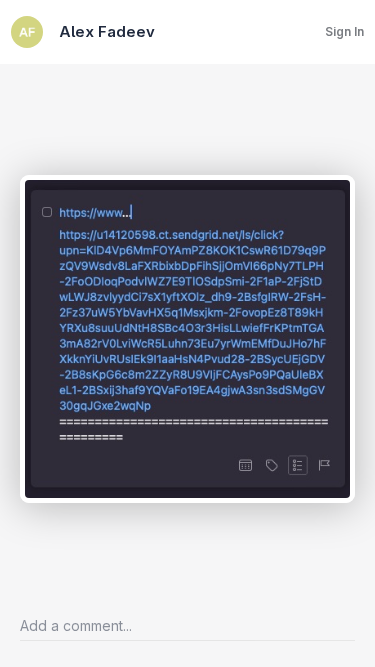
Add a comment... (76, 625)
